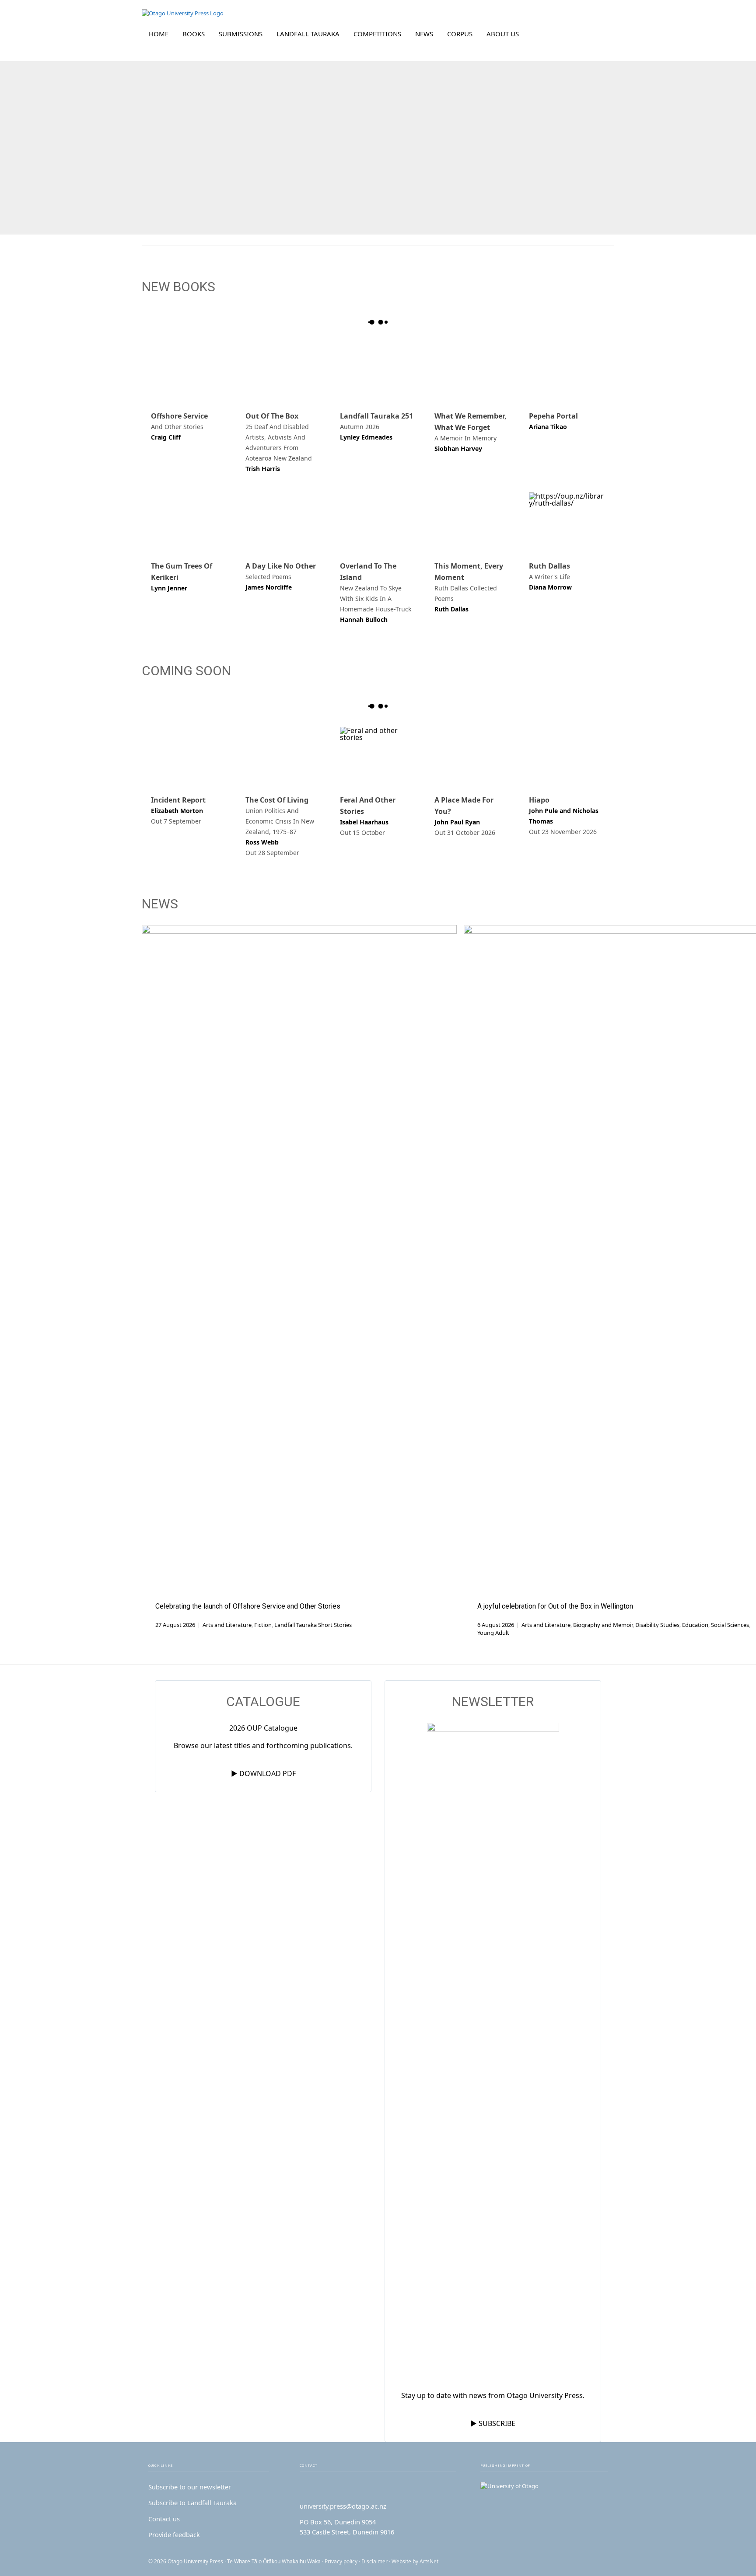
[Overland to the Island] (378, 521)
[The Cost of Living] (283, 756)
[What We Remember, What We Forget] (472, 372)
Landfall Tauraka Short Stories (313, 1625)
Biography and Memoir (603, 1625)
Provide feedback (174, 2534)
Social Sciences (730, 1625)
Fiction (263, 1625)
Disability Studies (657, 1625)
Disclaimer (374, 2561)
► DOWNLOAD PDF (263, 1773)
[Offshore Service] (189, 372)
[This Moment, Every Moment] (472, 521)
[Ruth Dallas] (567, 521)
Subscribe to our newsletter (190, 2487)
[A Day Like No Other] (283, 521)
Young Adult (493, 1633)
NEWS (424, 34)
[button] (601, 34)
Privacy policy (341, 2561)
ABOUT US (503, 34)
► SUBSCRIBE (493, 2423)
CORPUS (460, 34)
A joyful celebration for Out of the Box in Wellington (555, 1606)
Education (695, 1625)
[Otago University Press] (183, 13)
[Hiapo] (567, 756)
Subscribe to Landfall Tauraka (192, 2503)
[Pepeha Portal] (567, 372)
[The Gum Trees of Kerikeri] (189, 521)
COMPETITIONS (377, 34)
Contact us (164, 2519)
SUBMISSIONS (241, 34)
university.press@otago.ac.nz (343, 2506)
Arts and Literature (227, 1625)
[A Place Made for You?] (472, 756)
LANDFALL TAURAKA (308, 34)
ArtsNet (429, 2561)
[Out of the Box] (283, 372)
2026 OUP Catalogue (263, 1728)
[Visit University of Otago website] (544, 2486)
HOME (159, 34)
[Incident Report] (189, 756)
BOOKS (194, 34)
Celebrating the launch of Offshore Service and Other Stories (248, 1606)
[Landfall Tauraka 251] (378, 372)
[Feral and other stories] (378, 756)
